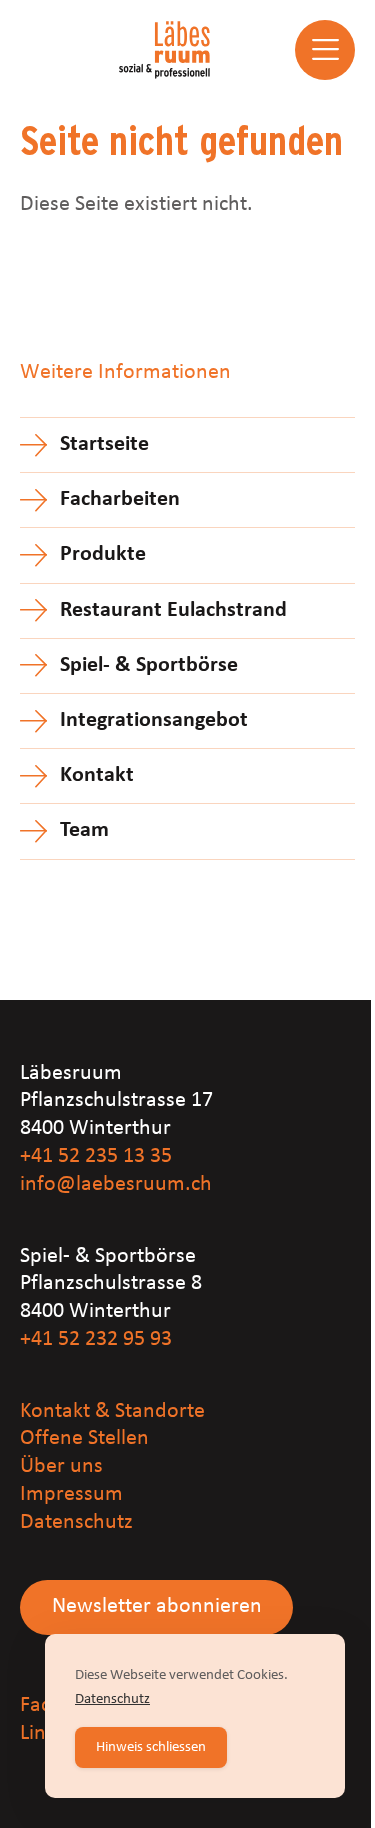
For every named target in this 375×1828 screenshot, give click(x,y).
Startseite (104, 444)
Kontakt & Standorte (112, 1411)
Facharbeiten (120, 499)
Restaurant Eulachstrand (173, 610)
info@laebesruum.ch (116, 1184)
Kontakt (97, 775)
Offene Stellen (84, 1438)
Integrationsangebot (154, 720)
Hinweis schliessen (151, 1747)
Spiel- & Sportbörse (149, 665)
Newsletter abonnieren (157, 1606)
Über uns (61, 1466)
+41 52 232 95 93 (96, 1339)
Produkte (103, 554)
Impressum (71, 1494)
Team (84, 830)
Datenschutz (76, 1522)
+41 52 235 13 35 (96, 1156)
